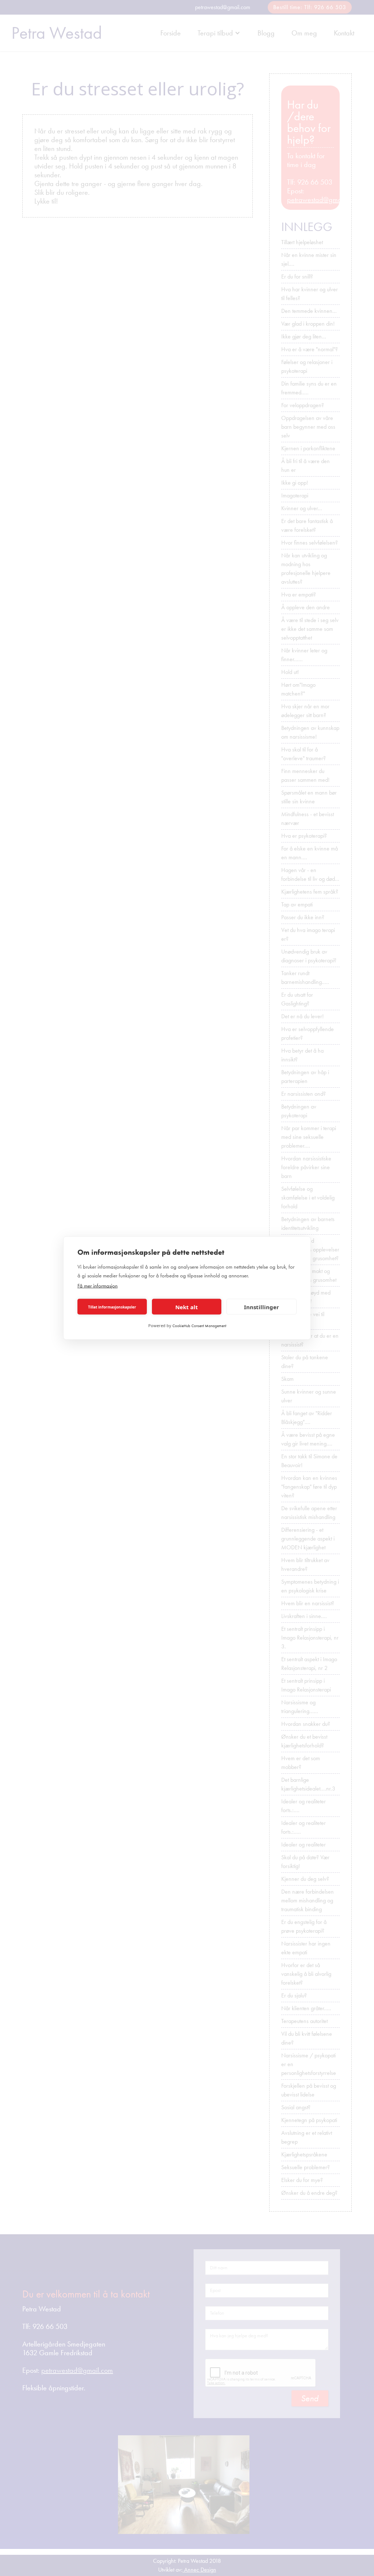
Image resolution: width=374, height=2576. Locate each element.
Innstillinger (262, 1307)
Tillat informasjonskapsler (112, 1307)
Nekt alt (187, 1307)
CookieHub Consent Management (199, 1326)
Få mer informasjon (98, 1286)
